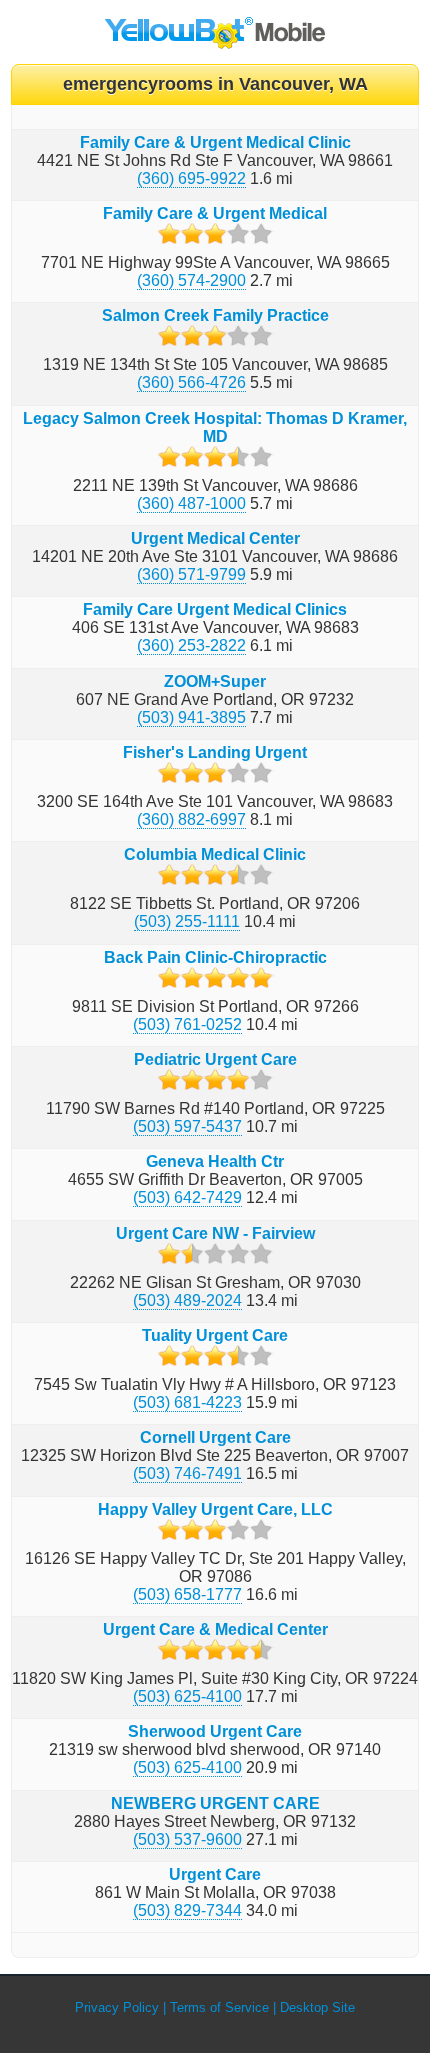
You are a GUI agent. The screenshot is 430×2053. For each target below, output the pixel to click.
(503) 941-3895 (191, 717)
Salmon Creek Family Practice (215, 315)
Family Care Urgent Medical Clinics (215, 609)
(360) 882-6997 (191, 819)
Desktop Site (317, 2007)
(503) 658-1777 (187, 1594)
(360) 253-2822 (191, 645)
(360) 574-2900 (191, 280)
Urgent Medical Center (215, 538)
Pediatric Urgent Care (215, 1059)
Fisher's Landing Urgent (215, 752)
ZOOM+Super (215, 681)
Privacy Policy (117, 2007)
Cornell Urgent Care (215, 1437)
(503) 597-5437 (187, 1126)
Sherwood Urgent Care (215, 1731)
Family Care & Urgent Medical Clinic (215, 142)
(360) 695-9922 (191, 178)
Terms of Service (219, 2007)
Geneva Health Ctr (215, 1161)
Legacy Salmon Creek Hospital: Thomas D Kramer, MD (215, 427)
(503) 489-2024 (187, 1300)
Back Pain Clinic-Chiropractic (215, 957)
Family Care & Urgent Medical (215, 213)
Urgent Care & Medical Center (215, 1629)
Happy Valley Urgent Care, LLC (215, 1509)
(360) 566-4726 (191, 382)
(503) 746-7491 (187, 1473)
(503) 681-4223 (187, 1402)
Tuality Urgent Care (215, 1335)
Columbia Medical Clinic (215, 854)
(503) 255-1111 (187, 921)
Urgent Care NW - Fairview (215, 1233)
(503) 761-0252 (187, 1024)
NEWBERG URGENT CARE (215, 1803)
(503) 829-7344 (187, 1910)
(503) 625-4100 (187, 1696)
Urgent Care (215, 1874)
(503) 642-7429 (187, 1197)
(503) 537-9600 (187, 1839)
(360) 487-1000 (191, 503)
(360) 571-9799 (191, 574)
